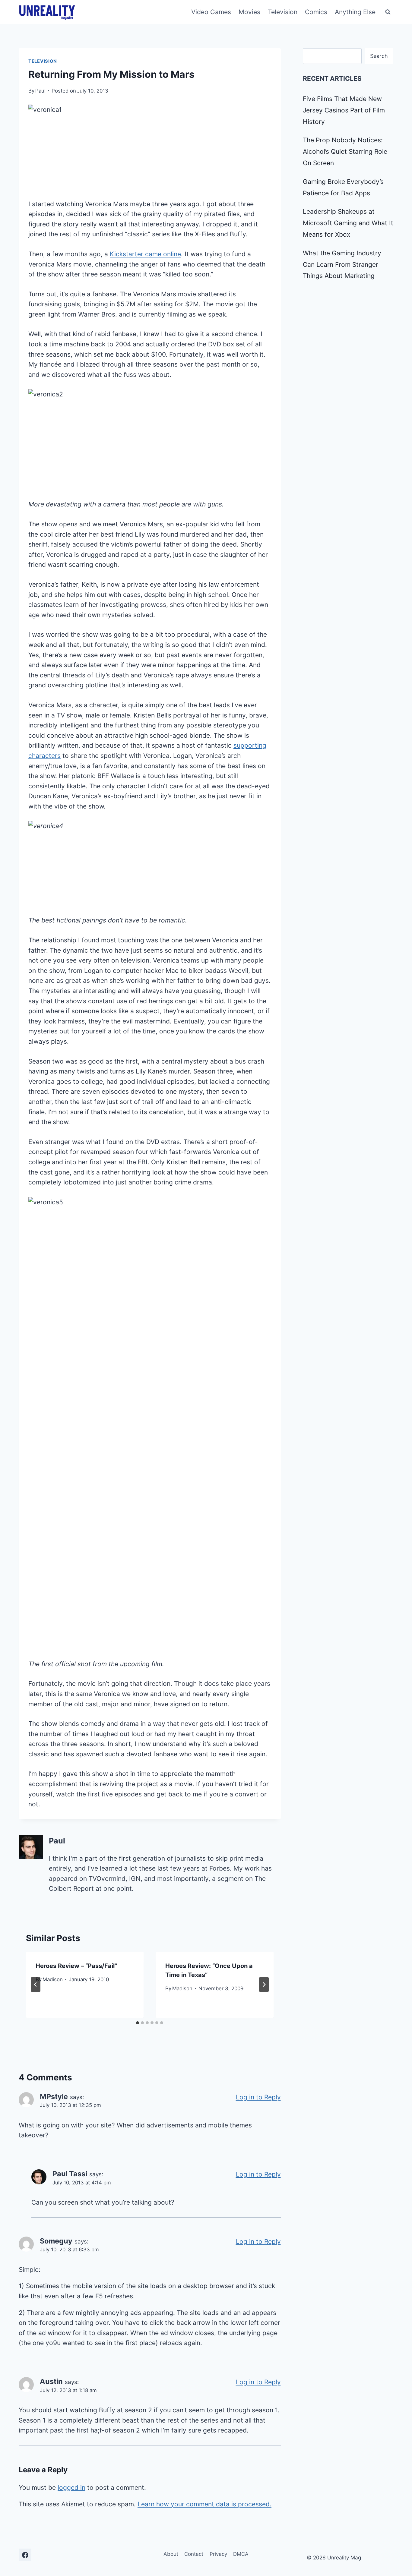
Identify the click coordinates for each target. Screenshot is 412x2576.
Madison (53, 1979)
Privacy (218, 2554)
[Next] (264, 1985)
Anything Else (355, 12)
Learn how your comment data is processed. (204, 2504)
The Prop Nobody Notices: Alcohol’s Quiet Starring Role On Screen (345, 151)
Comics (316, 12)
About (171, 2554)
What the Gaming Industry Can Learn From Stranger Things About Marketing (342, 265)
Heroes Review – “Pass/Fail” (76, 1966)
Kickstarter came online (145, 254)
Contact (194, 2554)
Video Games (211, 12)
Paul (40, 91)
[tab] (138, 2023)
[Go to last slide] (36, 1985)
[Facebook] (25, 2555)
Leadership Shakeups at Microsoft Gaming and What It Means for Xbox (348, 223)
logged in (71, 2488)
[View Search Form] (388, 12)
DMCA (241, 2554)
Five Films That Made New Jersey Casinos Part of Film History (344, 110)
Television (283, 12)
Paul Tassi (70, 2174)
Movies (249, 12)
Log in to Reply (258, 2097)
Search (379, 56)
